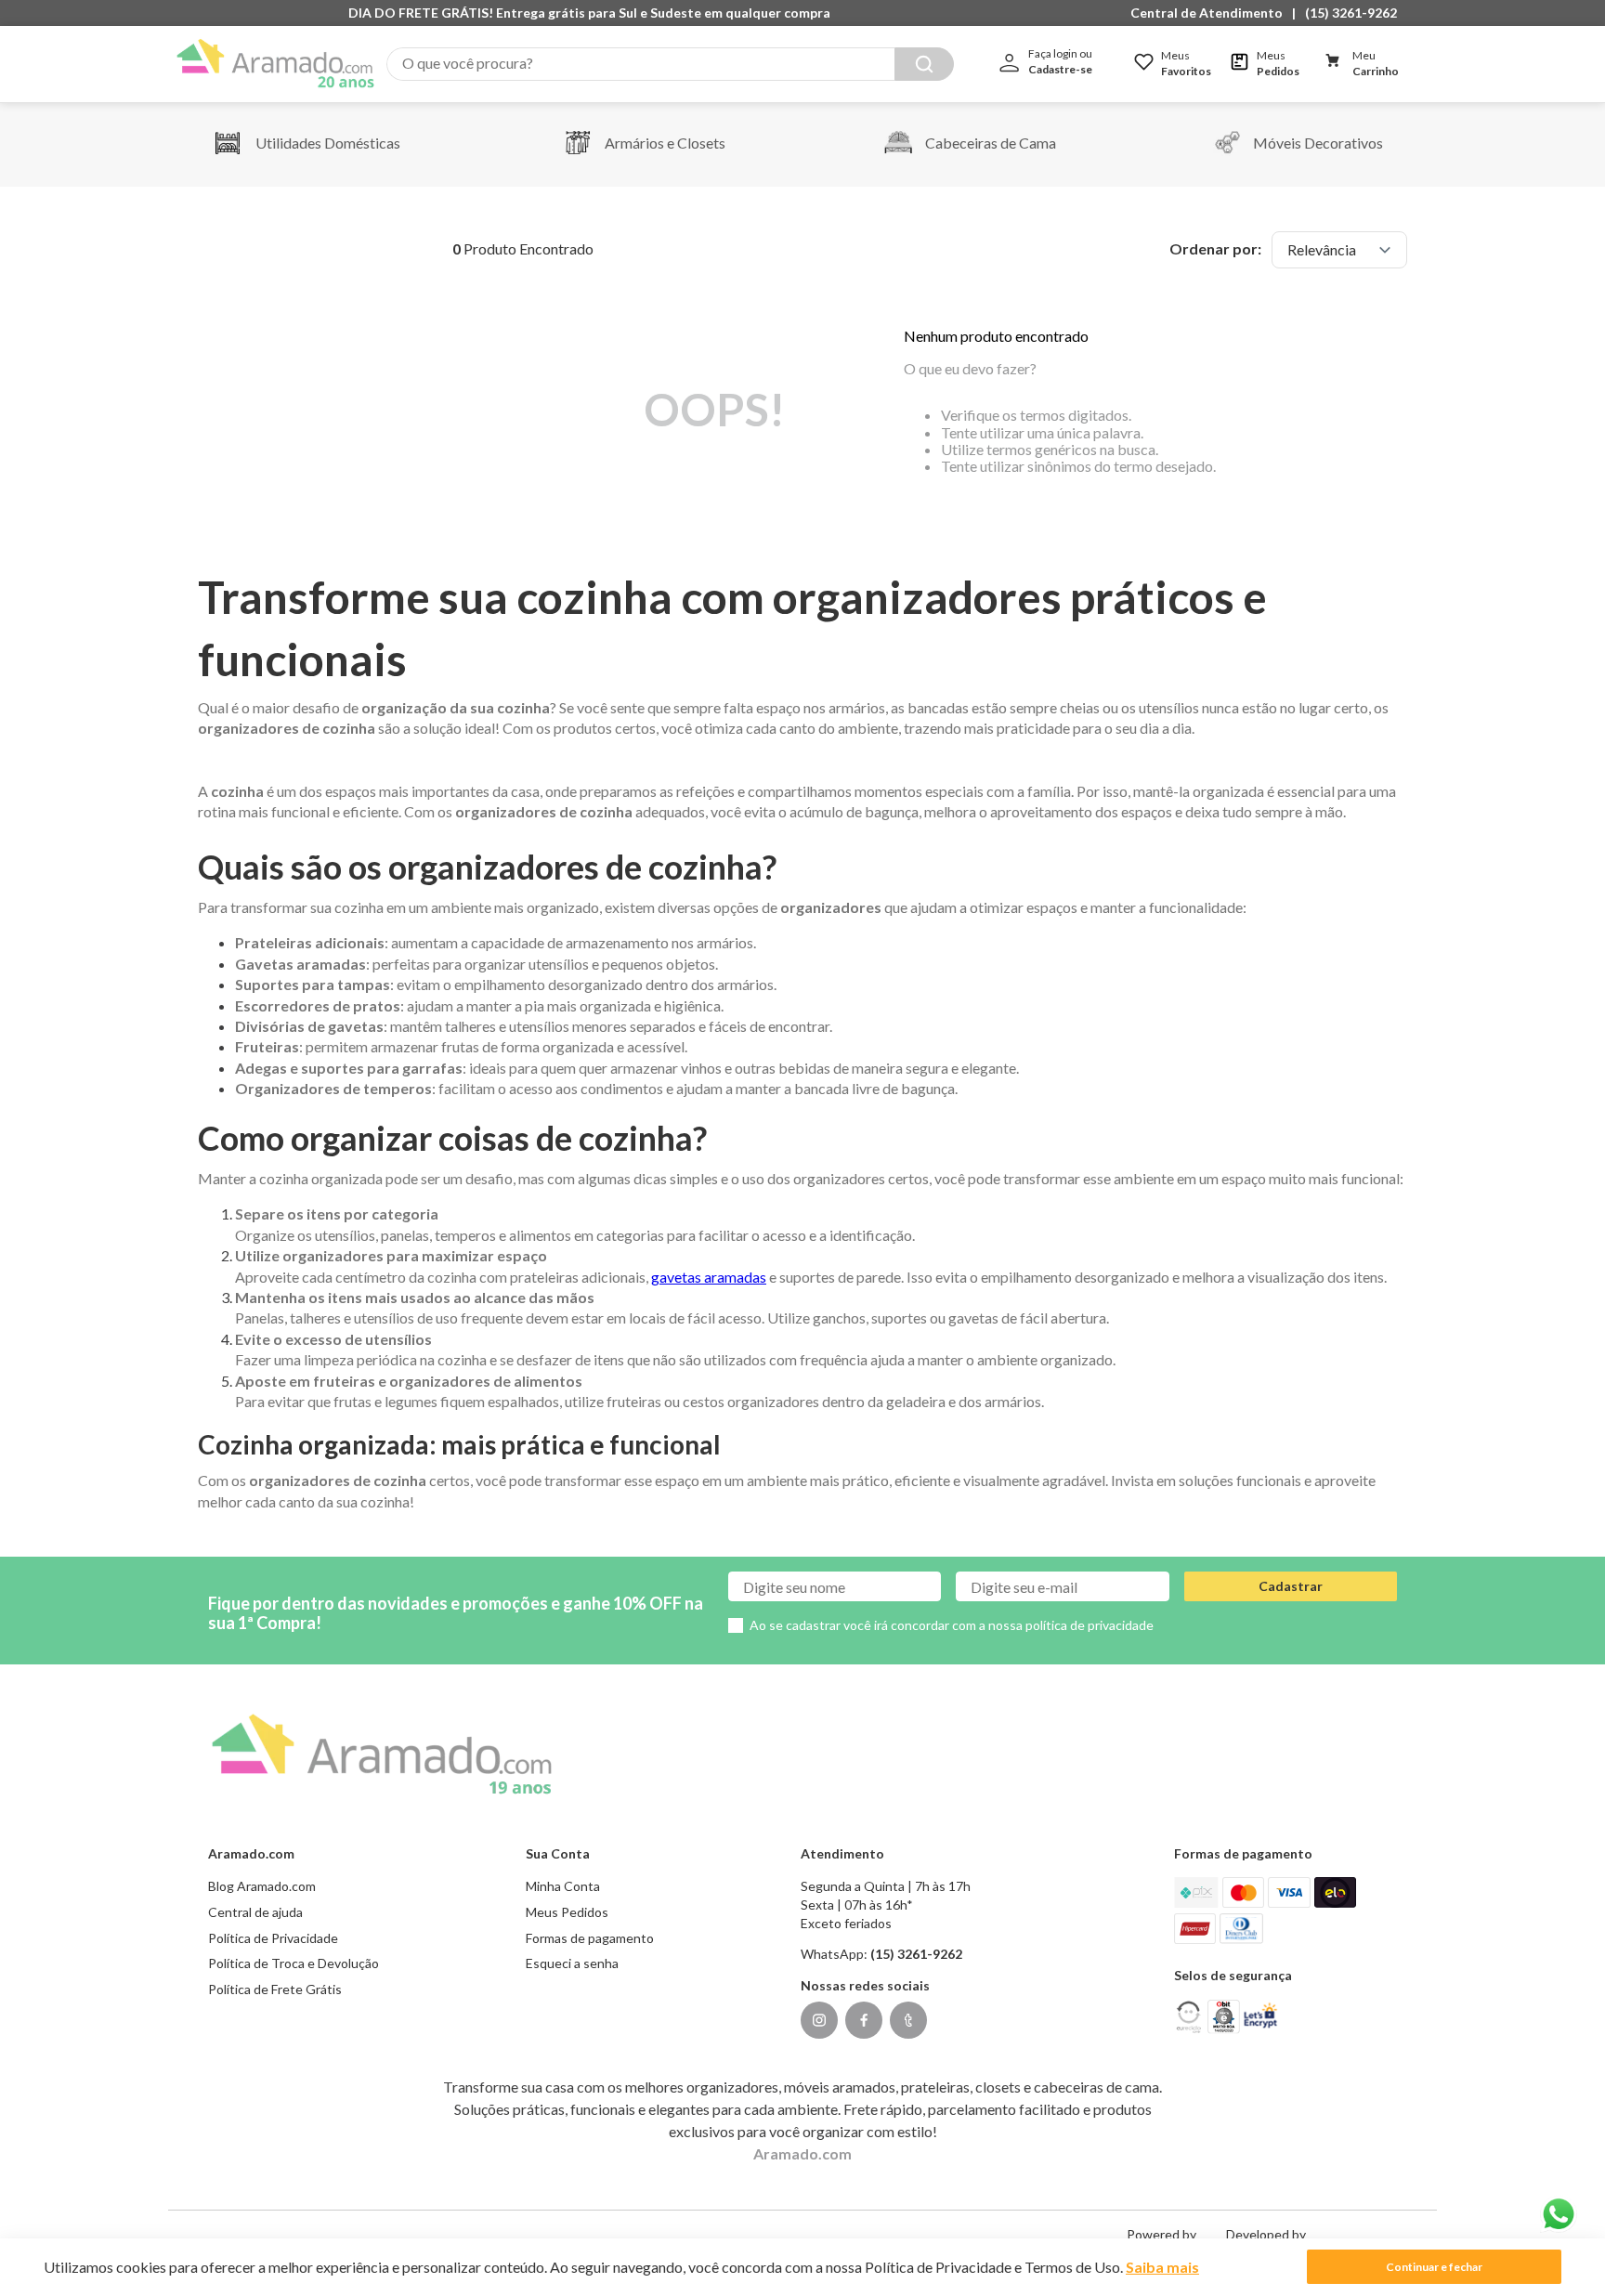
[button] (1211, 13)
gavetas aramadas (709, 1277)
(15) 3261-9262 (1351, 13)
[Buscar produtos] (924, 64)
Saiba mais (1162, 2267)
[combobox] (670, 64)
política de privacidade (1090, 1625)
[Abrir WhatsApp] (1559, 2214)
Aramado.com (802, 2153)
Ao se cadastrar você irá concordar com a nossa (952, 1625)
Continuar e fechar (1434, 2267)
